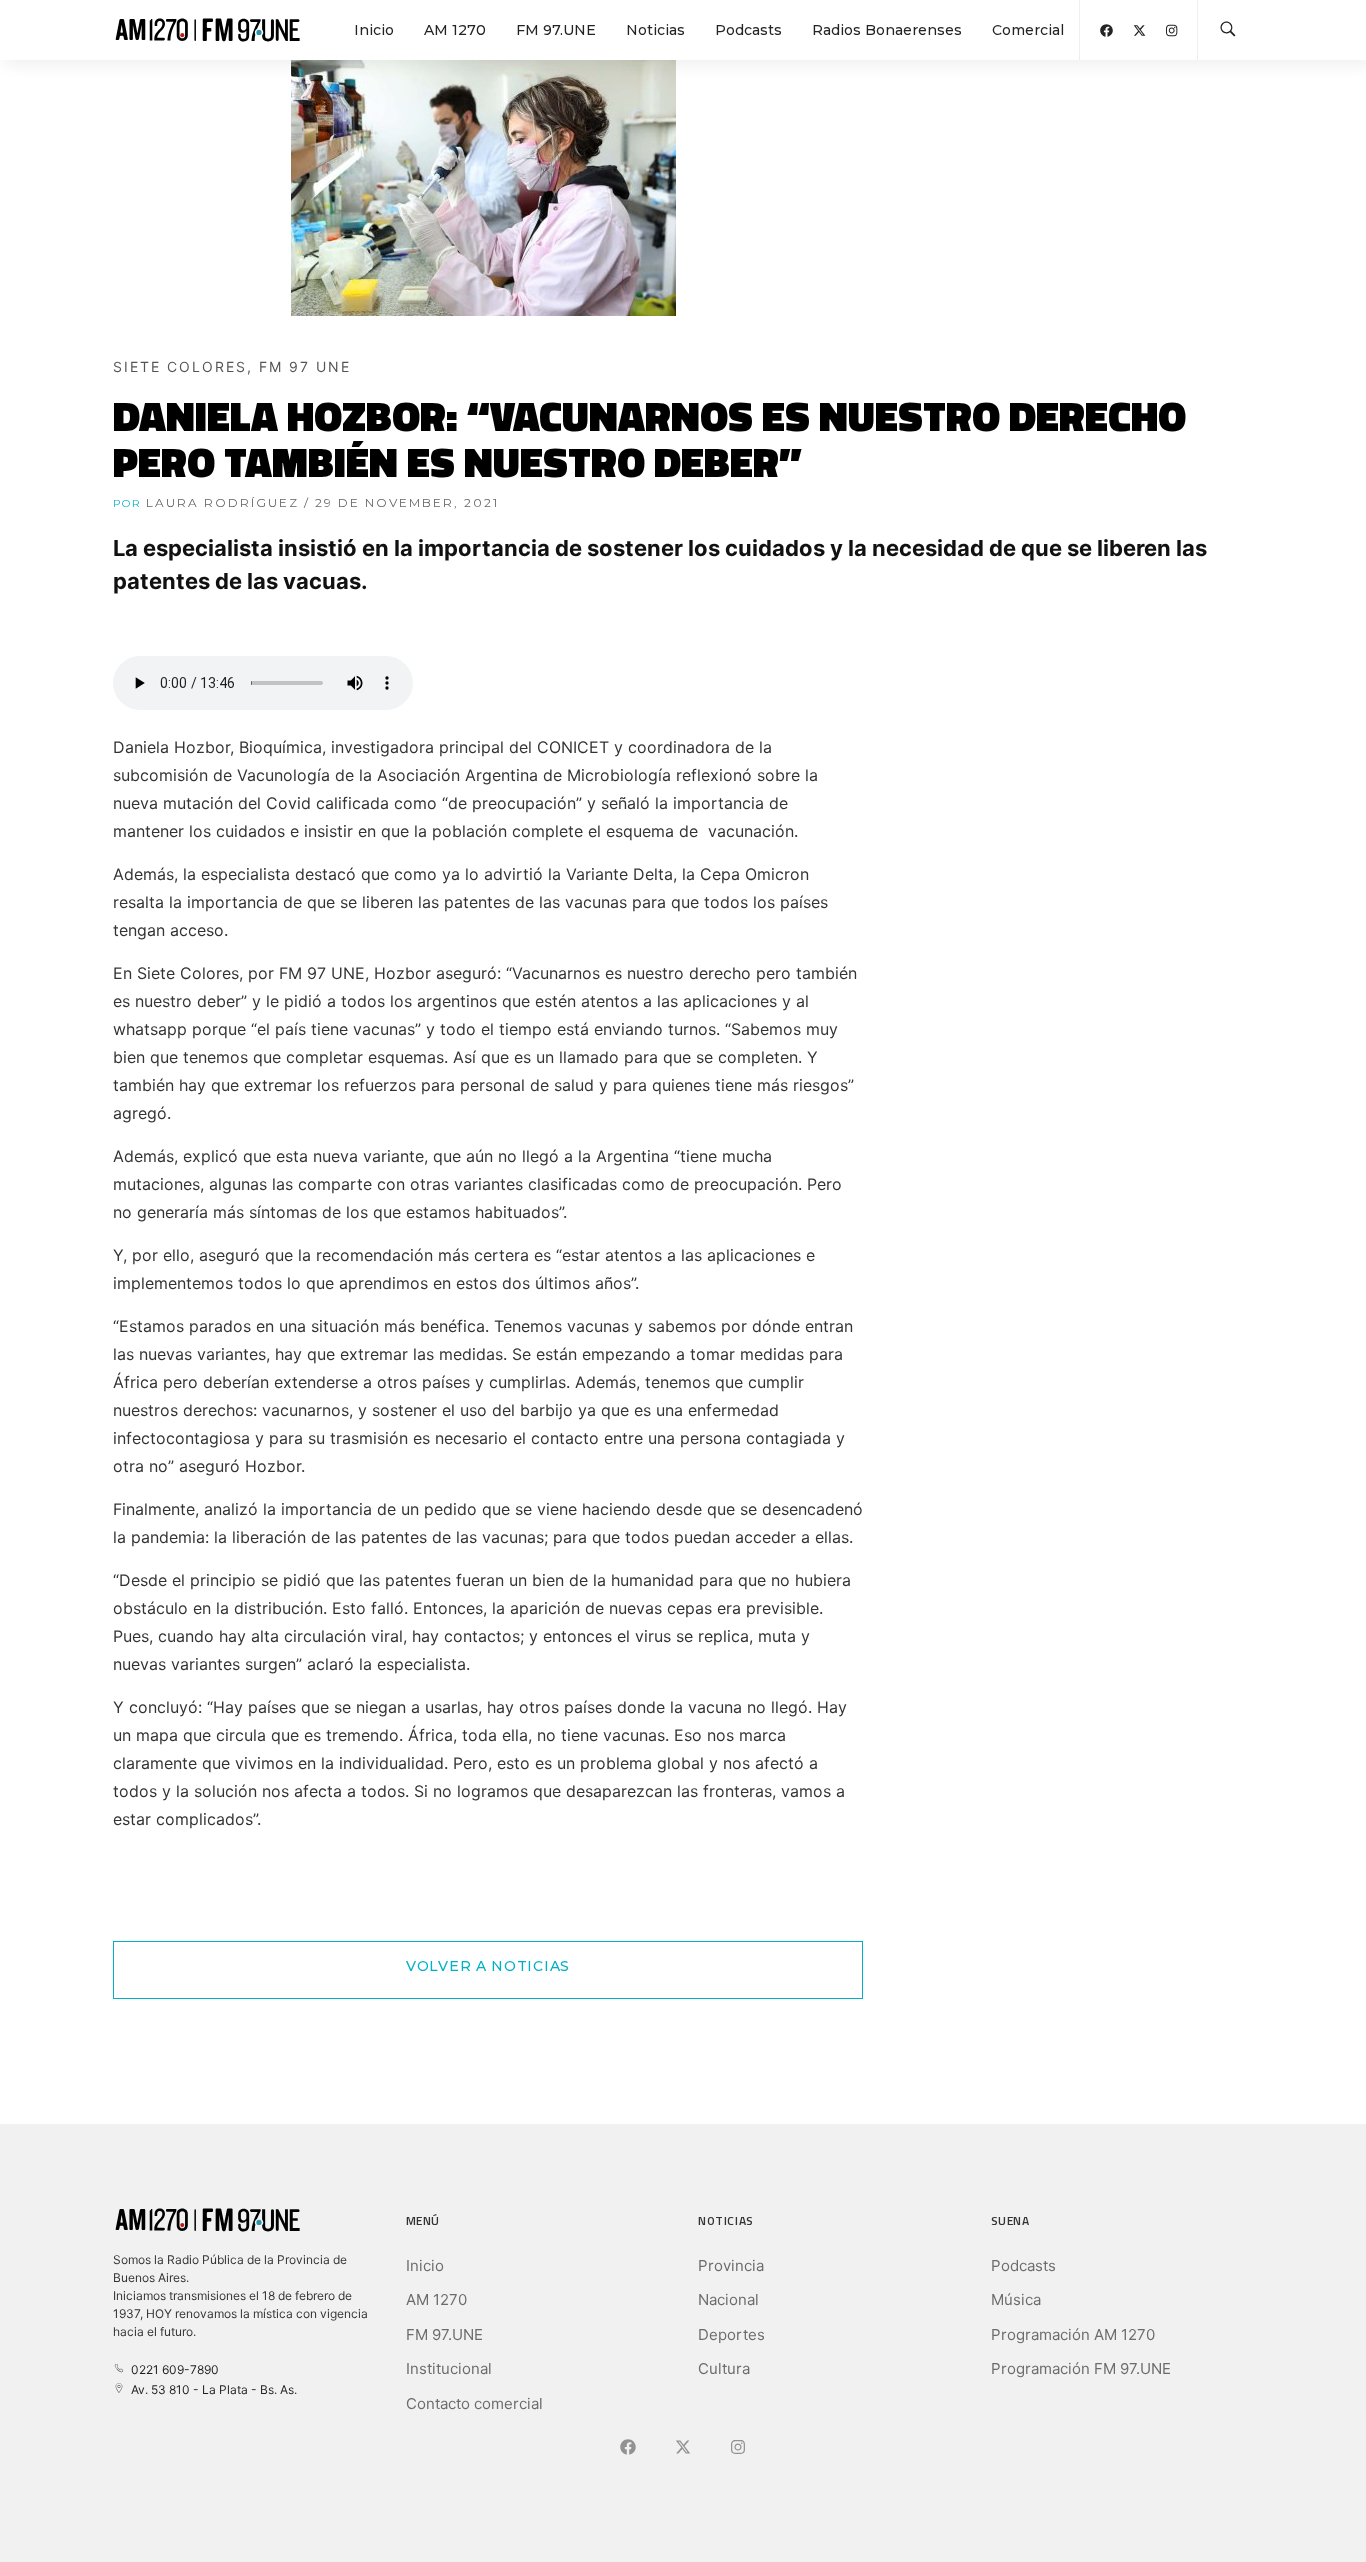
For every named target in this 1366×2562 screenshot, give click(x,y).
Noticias (655, 30)
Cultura (724, 2368)
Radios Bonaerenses (887, 30)
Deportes (731, 2334)
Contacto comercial (474, 2403)
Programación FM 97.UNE (1081, 2368)
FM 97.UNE (556, 30)
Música (1016, 2299)
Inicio (374, 30)
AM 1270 (455, 30)
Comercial (1028, 30)
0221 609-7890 (172, 2369)
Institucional (449, 2368)
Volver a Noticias (488, 1966)
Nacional (728, 2299)
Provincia (731, 2265)
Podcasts (748, 30)
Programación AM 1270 (1073, 2334)
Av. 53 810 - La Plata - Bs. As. (211, 2389)
